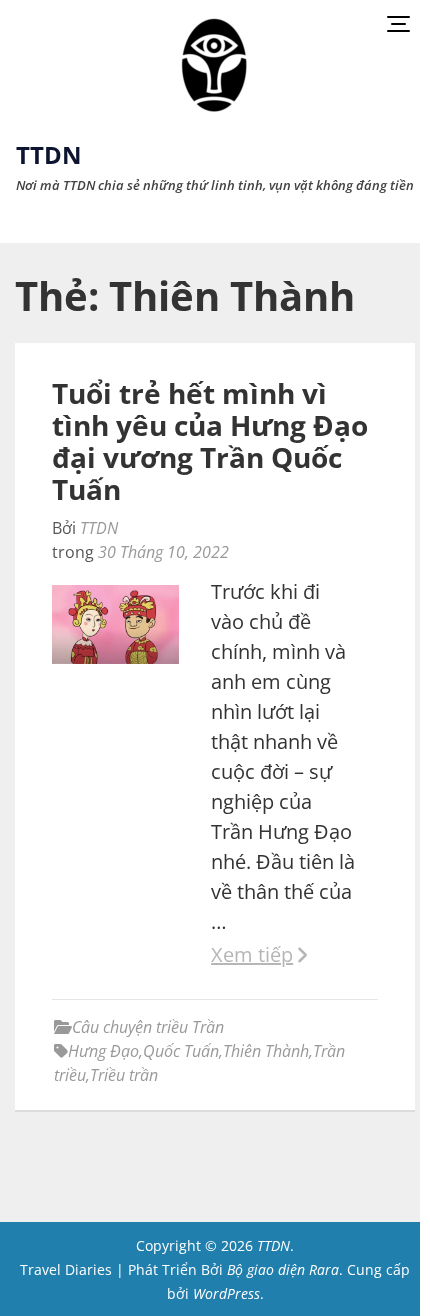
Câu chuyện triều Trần (148, 1027)
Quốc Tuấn (181, 1051)
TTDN (49, 154)
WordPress (226, 1293)
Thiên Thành (266, 1051)
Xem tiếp (252, 955)
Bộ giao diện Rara (283, 1269)
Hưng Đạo (103, 1051)
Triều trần (124, 1075)
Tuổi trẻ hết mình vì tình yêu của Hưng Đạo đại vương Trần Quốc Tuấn (210, 441)
